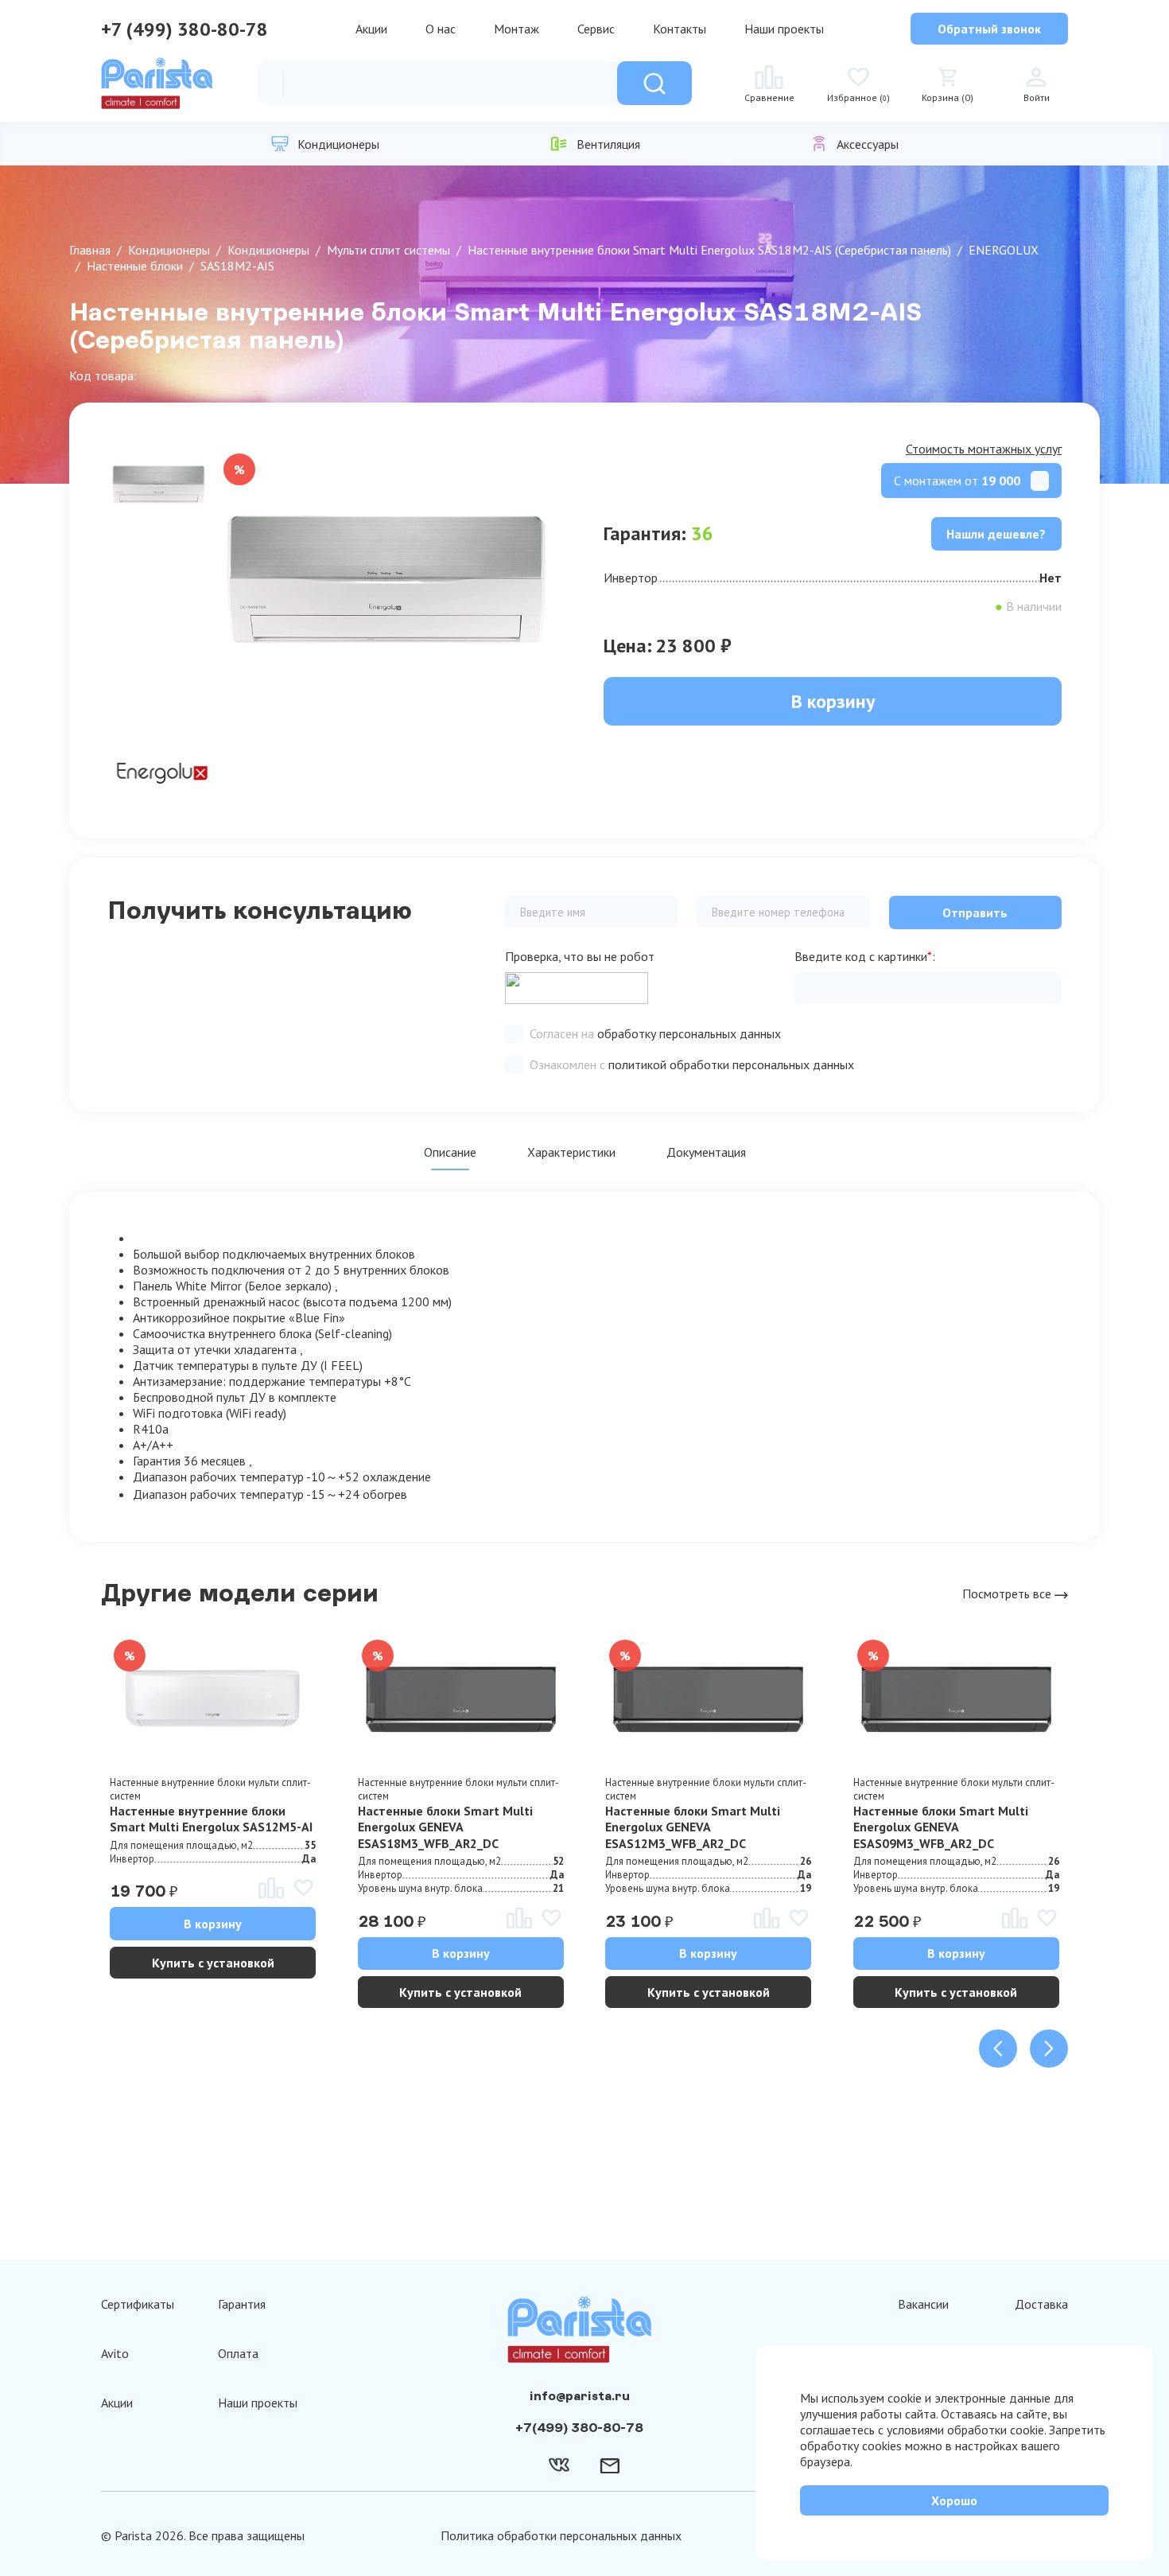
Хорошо (954, 2500)
